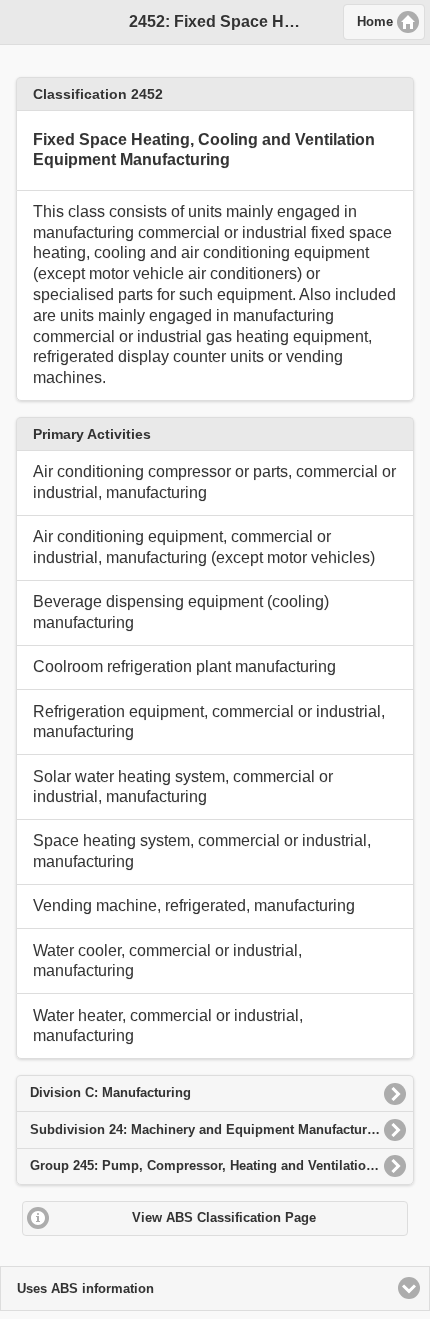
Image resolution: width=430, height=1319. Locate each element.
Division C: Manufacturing (110, 1092)
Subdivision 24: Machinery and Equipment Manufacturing (208, 1129)
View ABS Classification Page (224, 1218)
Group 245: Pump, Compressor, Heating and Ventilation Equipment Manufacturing (222, 1165)
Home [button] (375, 22)
